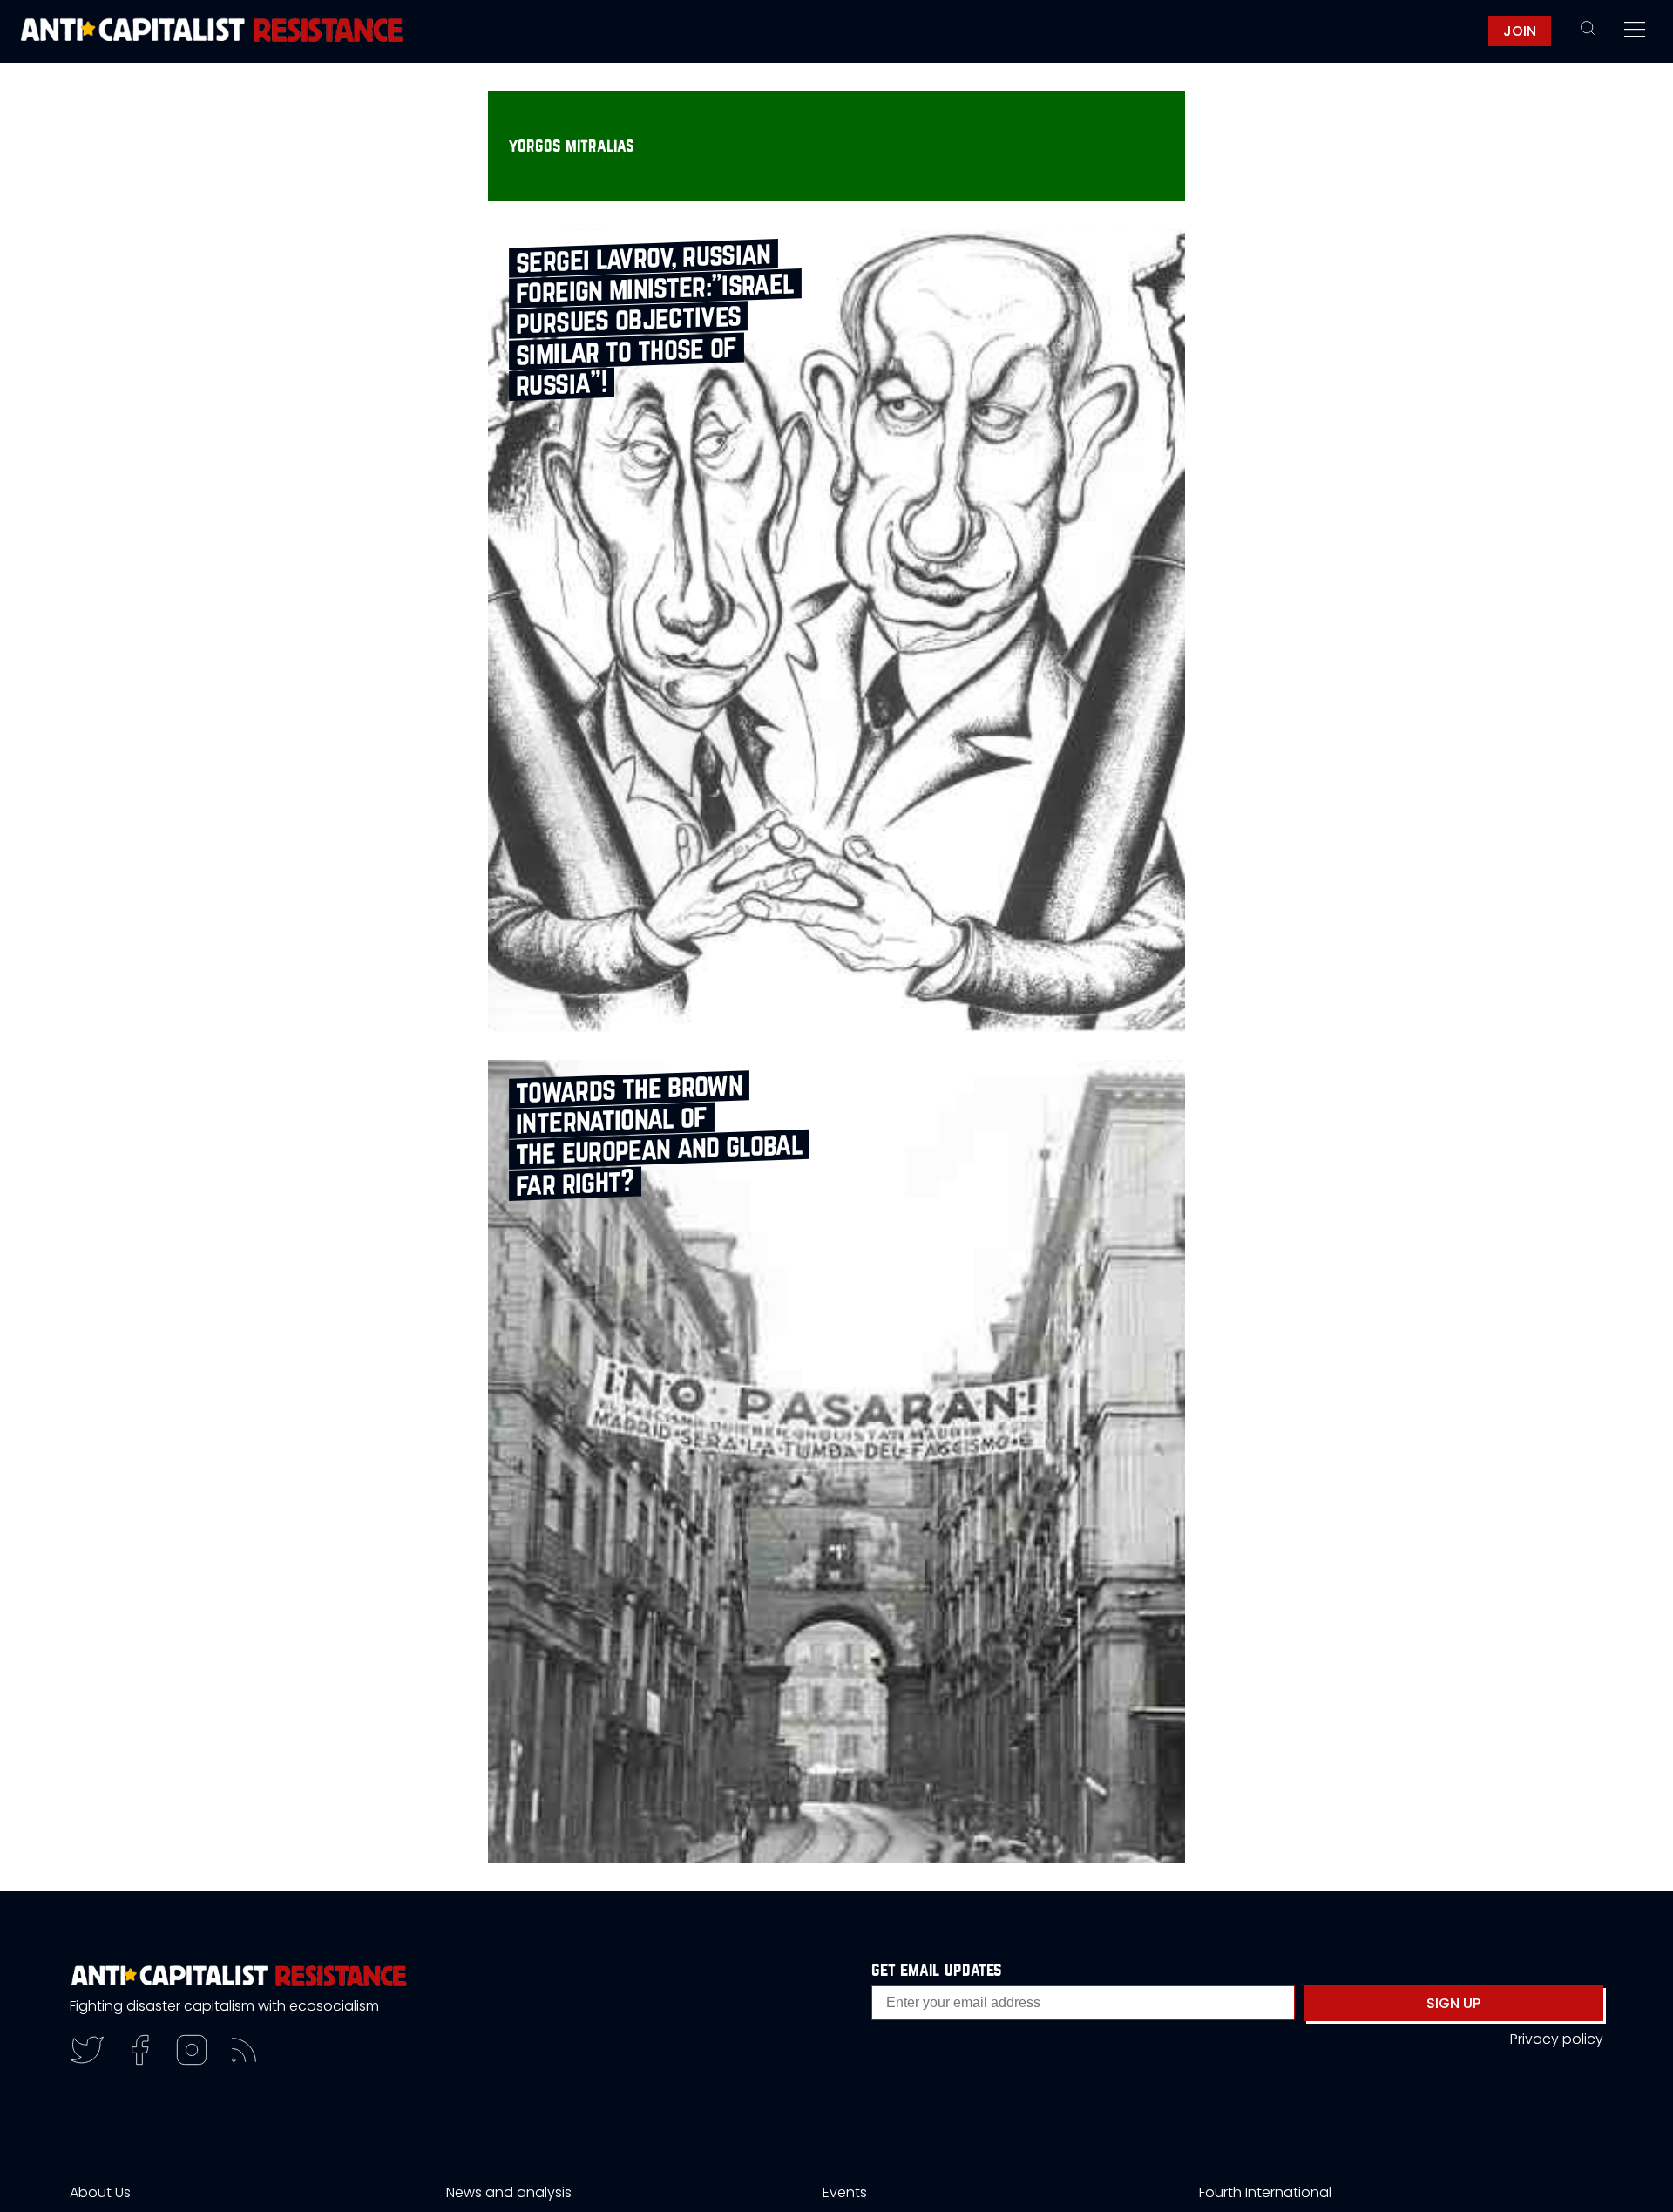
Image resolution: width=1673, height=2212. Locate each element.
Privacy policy (1557, 2039)
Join (1520, 31)
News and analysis (509, 2192)
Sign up (1453, 2003)
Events (845, 2192)
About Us (100, 2192)
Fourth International (1265, 2192)
